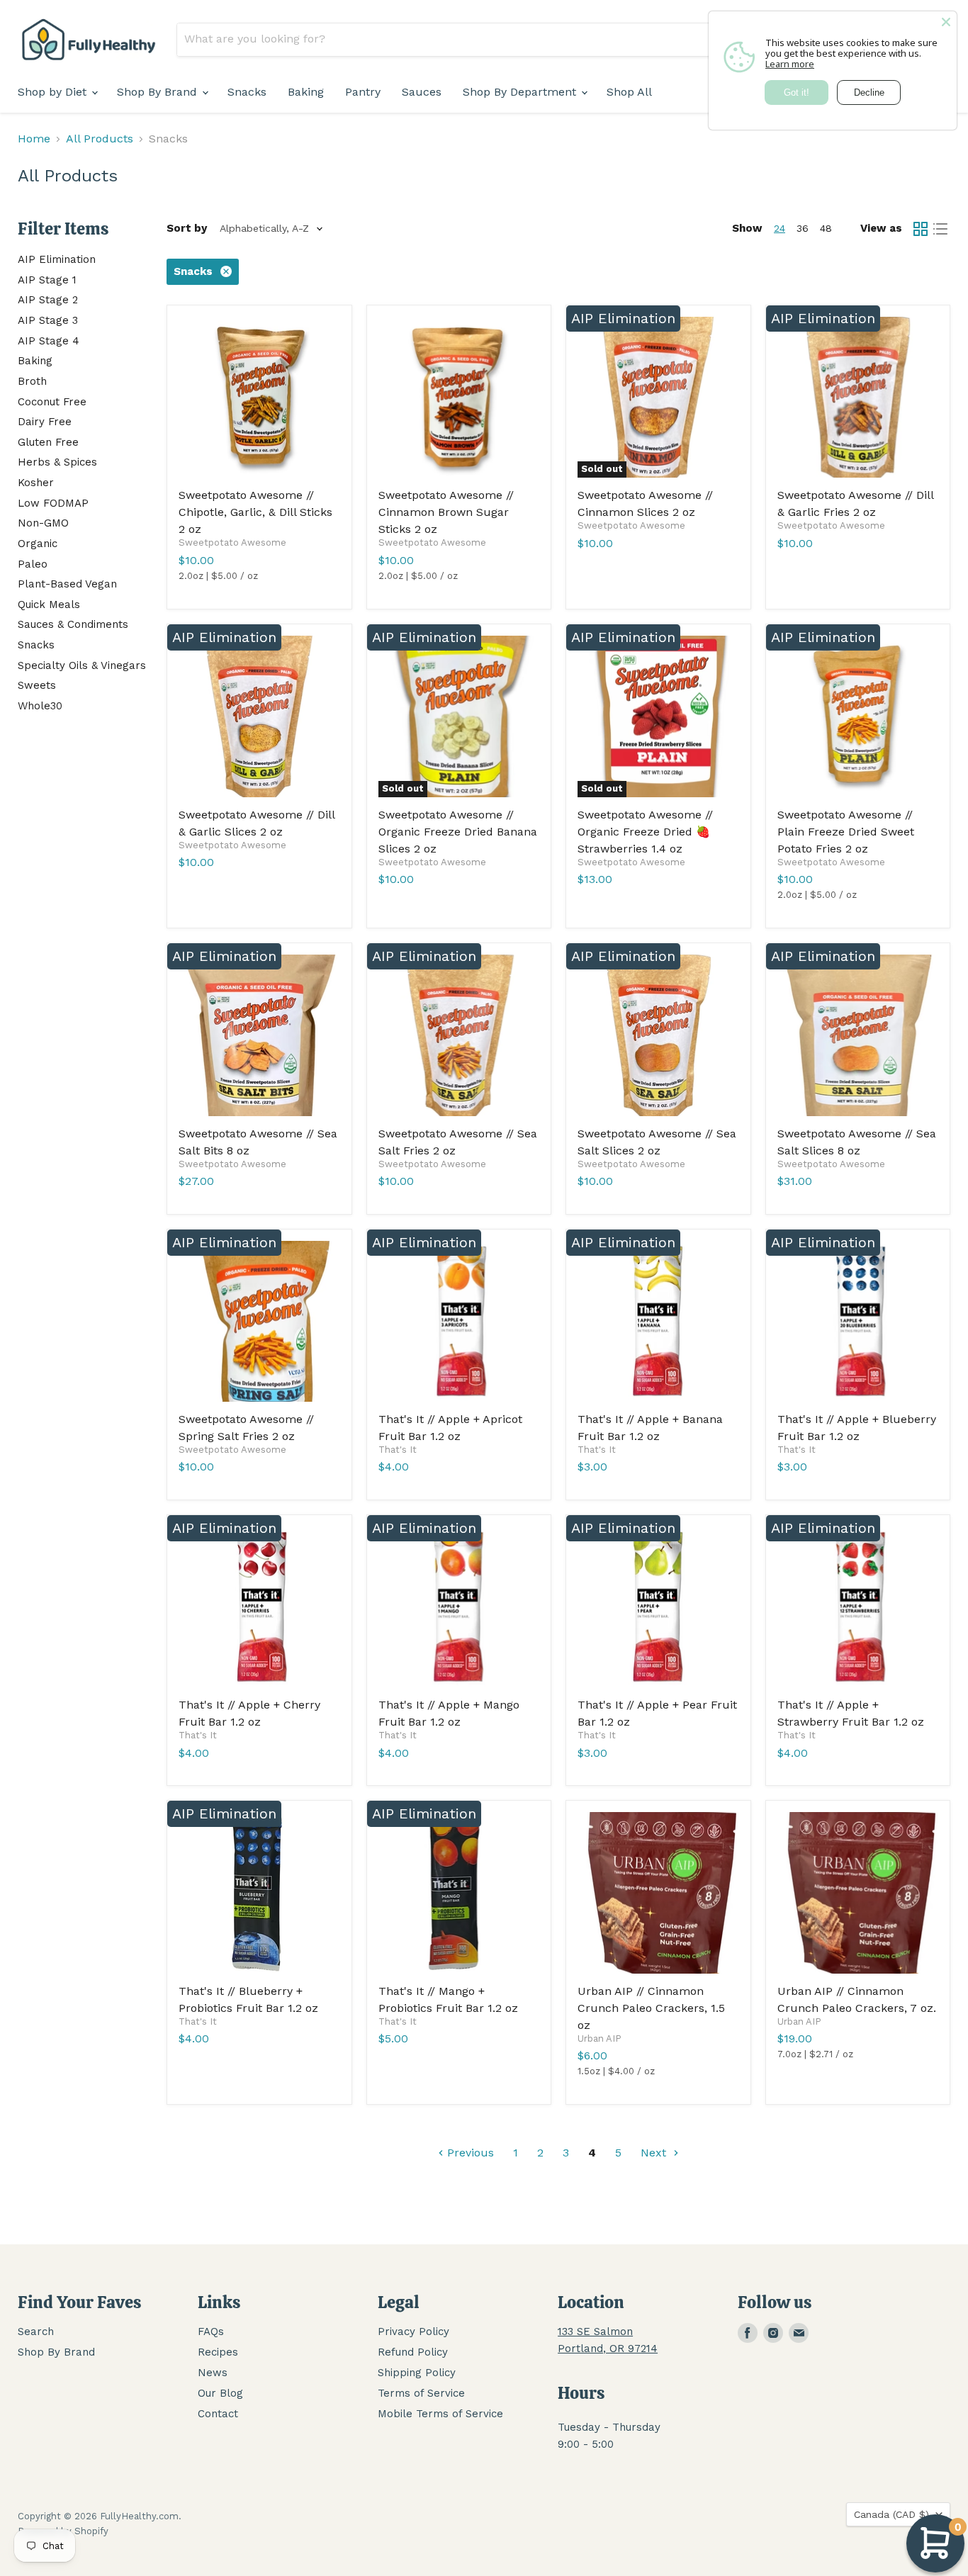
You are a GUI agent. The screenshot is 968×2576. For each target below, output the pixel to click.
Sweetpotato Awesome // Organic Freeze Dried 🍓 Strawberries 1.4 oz (645, 832)
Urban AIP (600, 2038)
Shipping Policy (417, 2373)
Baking (306, 92)
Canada (891, 2514)
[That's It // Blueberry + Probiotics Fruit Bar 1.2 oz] (259, 1893)
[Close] (946, 22)
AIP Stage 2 (48, 300)
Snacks (247, 92)
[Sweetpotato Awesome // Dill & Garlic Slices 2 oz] (259, 716)
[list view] (940, 229)
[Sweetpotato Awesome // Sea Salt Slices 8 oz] (858, 1035)
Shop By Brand (159, 92)
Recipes (218, 2352)
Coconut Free (52, 402)
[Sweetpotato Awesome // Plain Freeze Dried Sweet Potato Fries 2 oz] (858, 716)
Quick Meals (49, 604)
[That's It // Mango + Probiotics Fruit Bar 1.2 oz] (459, 1893)
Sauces (422, 92)
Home (34, 139)
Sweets (37, 685)
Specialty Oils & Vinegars (82, 665)
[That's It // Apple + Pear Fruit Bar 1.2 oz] (658, 1607)
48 (826, 228)
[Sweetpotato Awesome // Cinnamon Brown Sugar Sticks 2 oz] (459, 398)
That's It (398, 1450)
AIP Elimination (57, 259)
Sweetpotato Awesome (232, 542)
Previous (469, 2153)
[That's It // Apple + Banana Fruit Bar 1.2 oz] (658, 1322)
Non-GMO (43, 523)
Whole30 (40, 706)
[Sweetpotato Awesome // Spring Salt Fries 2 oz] (259, 1322)
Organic (38, 544)
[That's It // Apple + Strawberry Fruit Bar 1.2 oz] (858, 1607)
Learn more (790, 64)
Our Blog (220, 2393)
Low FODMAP (53, 503)
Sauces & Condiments (73, 624)
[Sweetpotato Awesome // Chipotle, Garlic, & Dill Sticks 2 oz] (259, 398)
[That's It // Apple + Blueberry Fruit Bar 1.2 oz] (858, 1322)
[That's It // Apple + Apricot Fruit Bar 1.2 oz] (459, 1322)
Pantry (363, 92)
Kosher (36, 483)
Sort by (187, 229)
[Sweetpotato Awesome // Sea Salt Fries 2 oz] (459, 1035)
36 (803, 228)
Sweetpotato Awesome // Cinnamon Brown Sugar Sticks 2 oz (446, 512)
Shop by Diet (54, 92)
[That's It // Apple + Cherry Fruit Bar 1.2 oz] (259, 1607)
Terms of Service (421, 2393)
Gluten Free (48, 442)
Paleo (33, 564)
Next (655, 2153)
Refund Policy (413, 2352)
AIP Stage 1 (47, 280)
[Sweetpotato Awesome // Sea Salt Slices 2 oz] (658, 1035)
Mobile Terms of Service (440, 2414)
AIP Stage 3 (48, 320)
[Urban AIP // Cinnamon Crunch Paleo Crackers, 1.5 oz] (658, 1893)
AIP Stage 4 (49, 341)
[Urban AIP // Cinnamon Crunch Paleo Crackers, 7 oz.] (858, 1893)
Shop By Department (521, 92)
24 (780, 228)
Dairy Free (45, 422)
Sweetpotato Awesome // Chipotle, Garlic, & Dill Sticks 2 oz (255, 512)
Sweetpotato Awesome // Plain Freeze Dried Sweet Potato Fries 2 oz (846, 832)
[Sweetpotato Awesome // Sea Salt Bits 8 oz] (259, 1035)
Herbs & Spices (57, 462)
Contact (218, 2414)
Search (36, 2332)
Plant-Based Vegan (67, 584)
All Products (100, 139)
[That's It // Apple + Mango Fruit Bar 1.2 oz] (459, 1607)
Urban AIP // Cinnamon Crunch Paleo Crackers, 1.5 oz (651, 2008)
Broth (32, 381)
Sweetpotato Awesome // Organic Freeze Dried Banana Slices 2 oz (458, 832)
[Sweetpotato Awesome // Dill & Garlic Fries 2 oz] (858, 398)
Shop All (629, 92)
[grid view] (921, 229)
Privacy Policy (413, 2332)
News (213, 2373)
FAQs (211, 2332)
